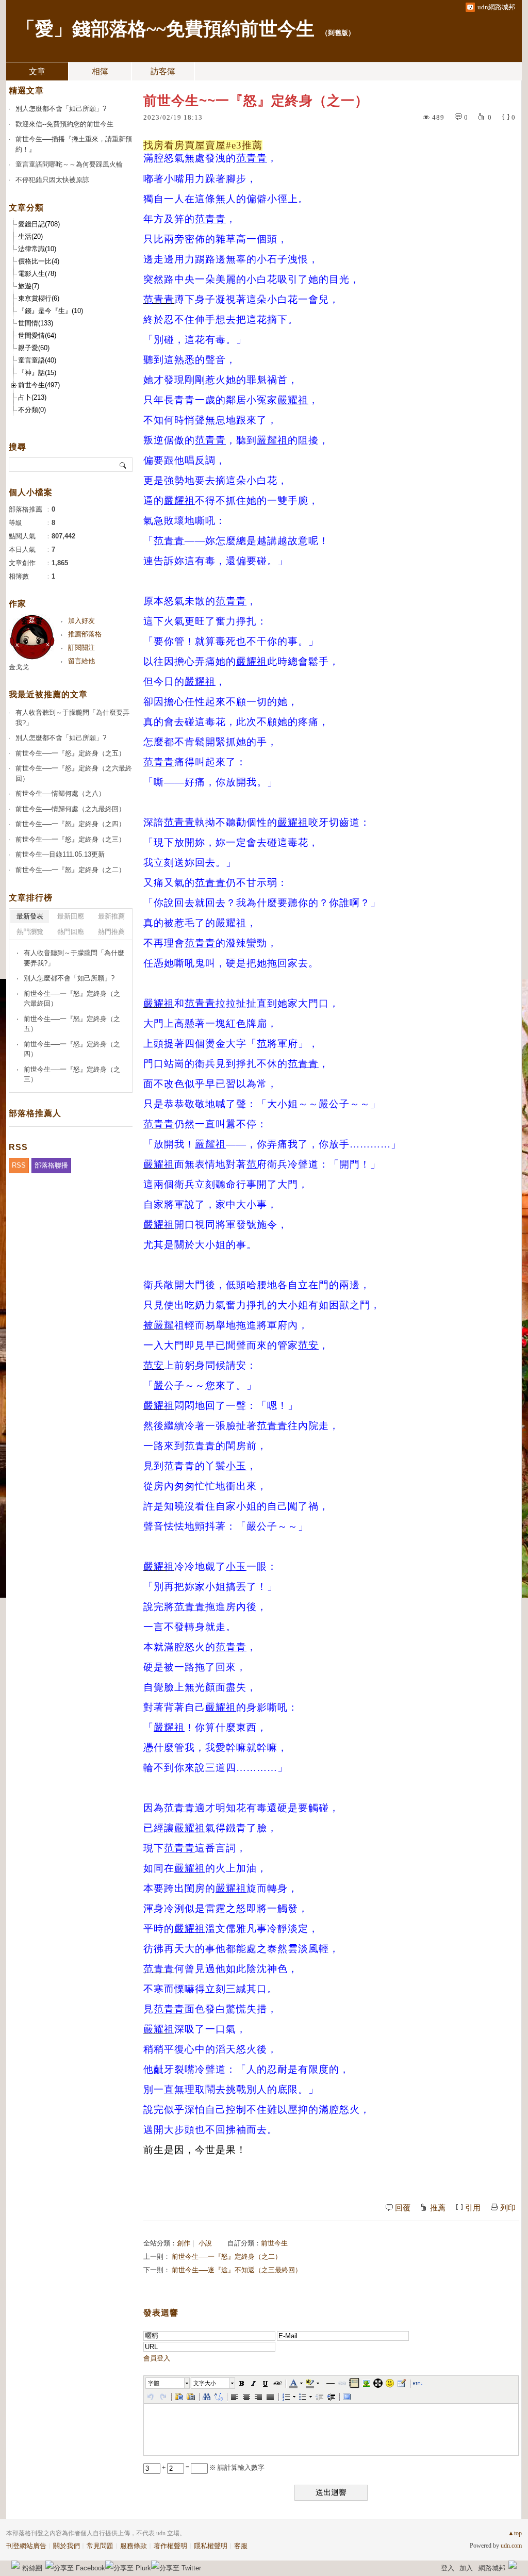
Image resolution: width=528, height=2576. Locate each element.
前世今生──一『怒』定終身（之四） (70, 824)
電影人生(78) (37, 274)
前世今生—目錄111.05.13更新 (60, 854)
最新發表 (30, 916)
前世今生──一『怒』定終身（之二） (227, 2257)
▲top (515, 2533)
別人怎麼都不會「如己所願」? (61, 109)
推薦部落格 (85, 634)
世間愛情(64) (37, 335)
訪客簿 (163, 71)
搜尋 (123, 465)
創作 (184, 2243)
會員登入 (157, 2358)
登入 (448, 2568)
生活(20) (30, 236)
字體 (154, 2383)
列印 (508, 2208)
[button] (168, 2383)
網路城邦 (492, 2568)
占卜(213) (32, 397)
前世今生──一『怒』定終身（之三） (70, 839)
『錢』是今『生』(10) (51, 311)
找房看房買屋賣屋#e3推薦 (203, 145)
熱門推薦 (111, 932)
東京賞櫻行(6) (39, 298)
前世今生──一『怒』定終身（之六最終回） (74, 773)
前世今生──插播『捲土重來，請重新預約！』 (74, 144)
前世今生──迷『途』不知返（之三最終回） (237, 2270)
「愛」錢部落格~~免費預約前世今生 (166, 29)
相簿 (100, 71)
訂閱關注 (81, 647)
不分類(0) (32, 410)
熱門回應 (71, 932)
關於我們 (67, 2546)
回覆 (403, 2208)
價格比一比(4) (39, 261)
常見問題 (100, 2546)
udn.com (511, 2546)
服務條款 (134, 2546)
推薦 (438, 2208)
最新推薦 (111, 916)
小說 (205, 2243)
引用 (473, 2208)
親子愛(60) (34, 348)
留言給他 (81, 661)
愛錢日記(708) (39, 224)
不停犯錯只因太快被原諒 (52, 180)
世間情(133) (36, 323)
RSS (19, 1165)
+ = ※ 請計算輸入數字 (212, 2467)
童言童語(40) (37, 360)
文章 (37, 71)
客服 (241, 2546)
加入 (466, 2568)
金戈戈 (19, 667)
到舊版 (338, 33)
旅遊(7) (29, 286)
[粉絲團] (15, 2565)
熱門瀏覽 (30, 932)
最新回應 (71, 916)
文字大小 (205, 2383)
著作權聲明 (170, 2546)
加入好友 (81, 621)
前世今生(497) (39, 385)
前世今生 (274, 2243)
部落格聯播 (51, 1165)
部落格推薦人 (35, 1113)
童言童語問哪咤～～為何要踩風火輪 (69, 164)
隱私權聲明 (211, 2546)
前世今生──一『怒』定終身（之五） (70, 753)
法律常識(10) (37, 249)
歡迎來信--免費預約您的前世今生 (64, 124)
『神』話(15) (37, 373)
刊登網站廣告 (26, 2546)
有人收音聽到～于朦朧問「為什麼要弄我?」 (72, 718)
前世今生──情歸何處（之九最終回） (70, 809)
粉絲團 (32, 2568)
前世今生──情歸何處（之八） (60, 793)
